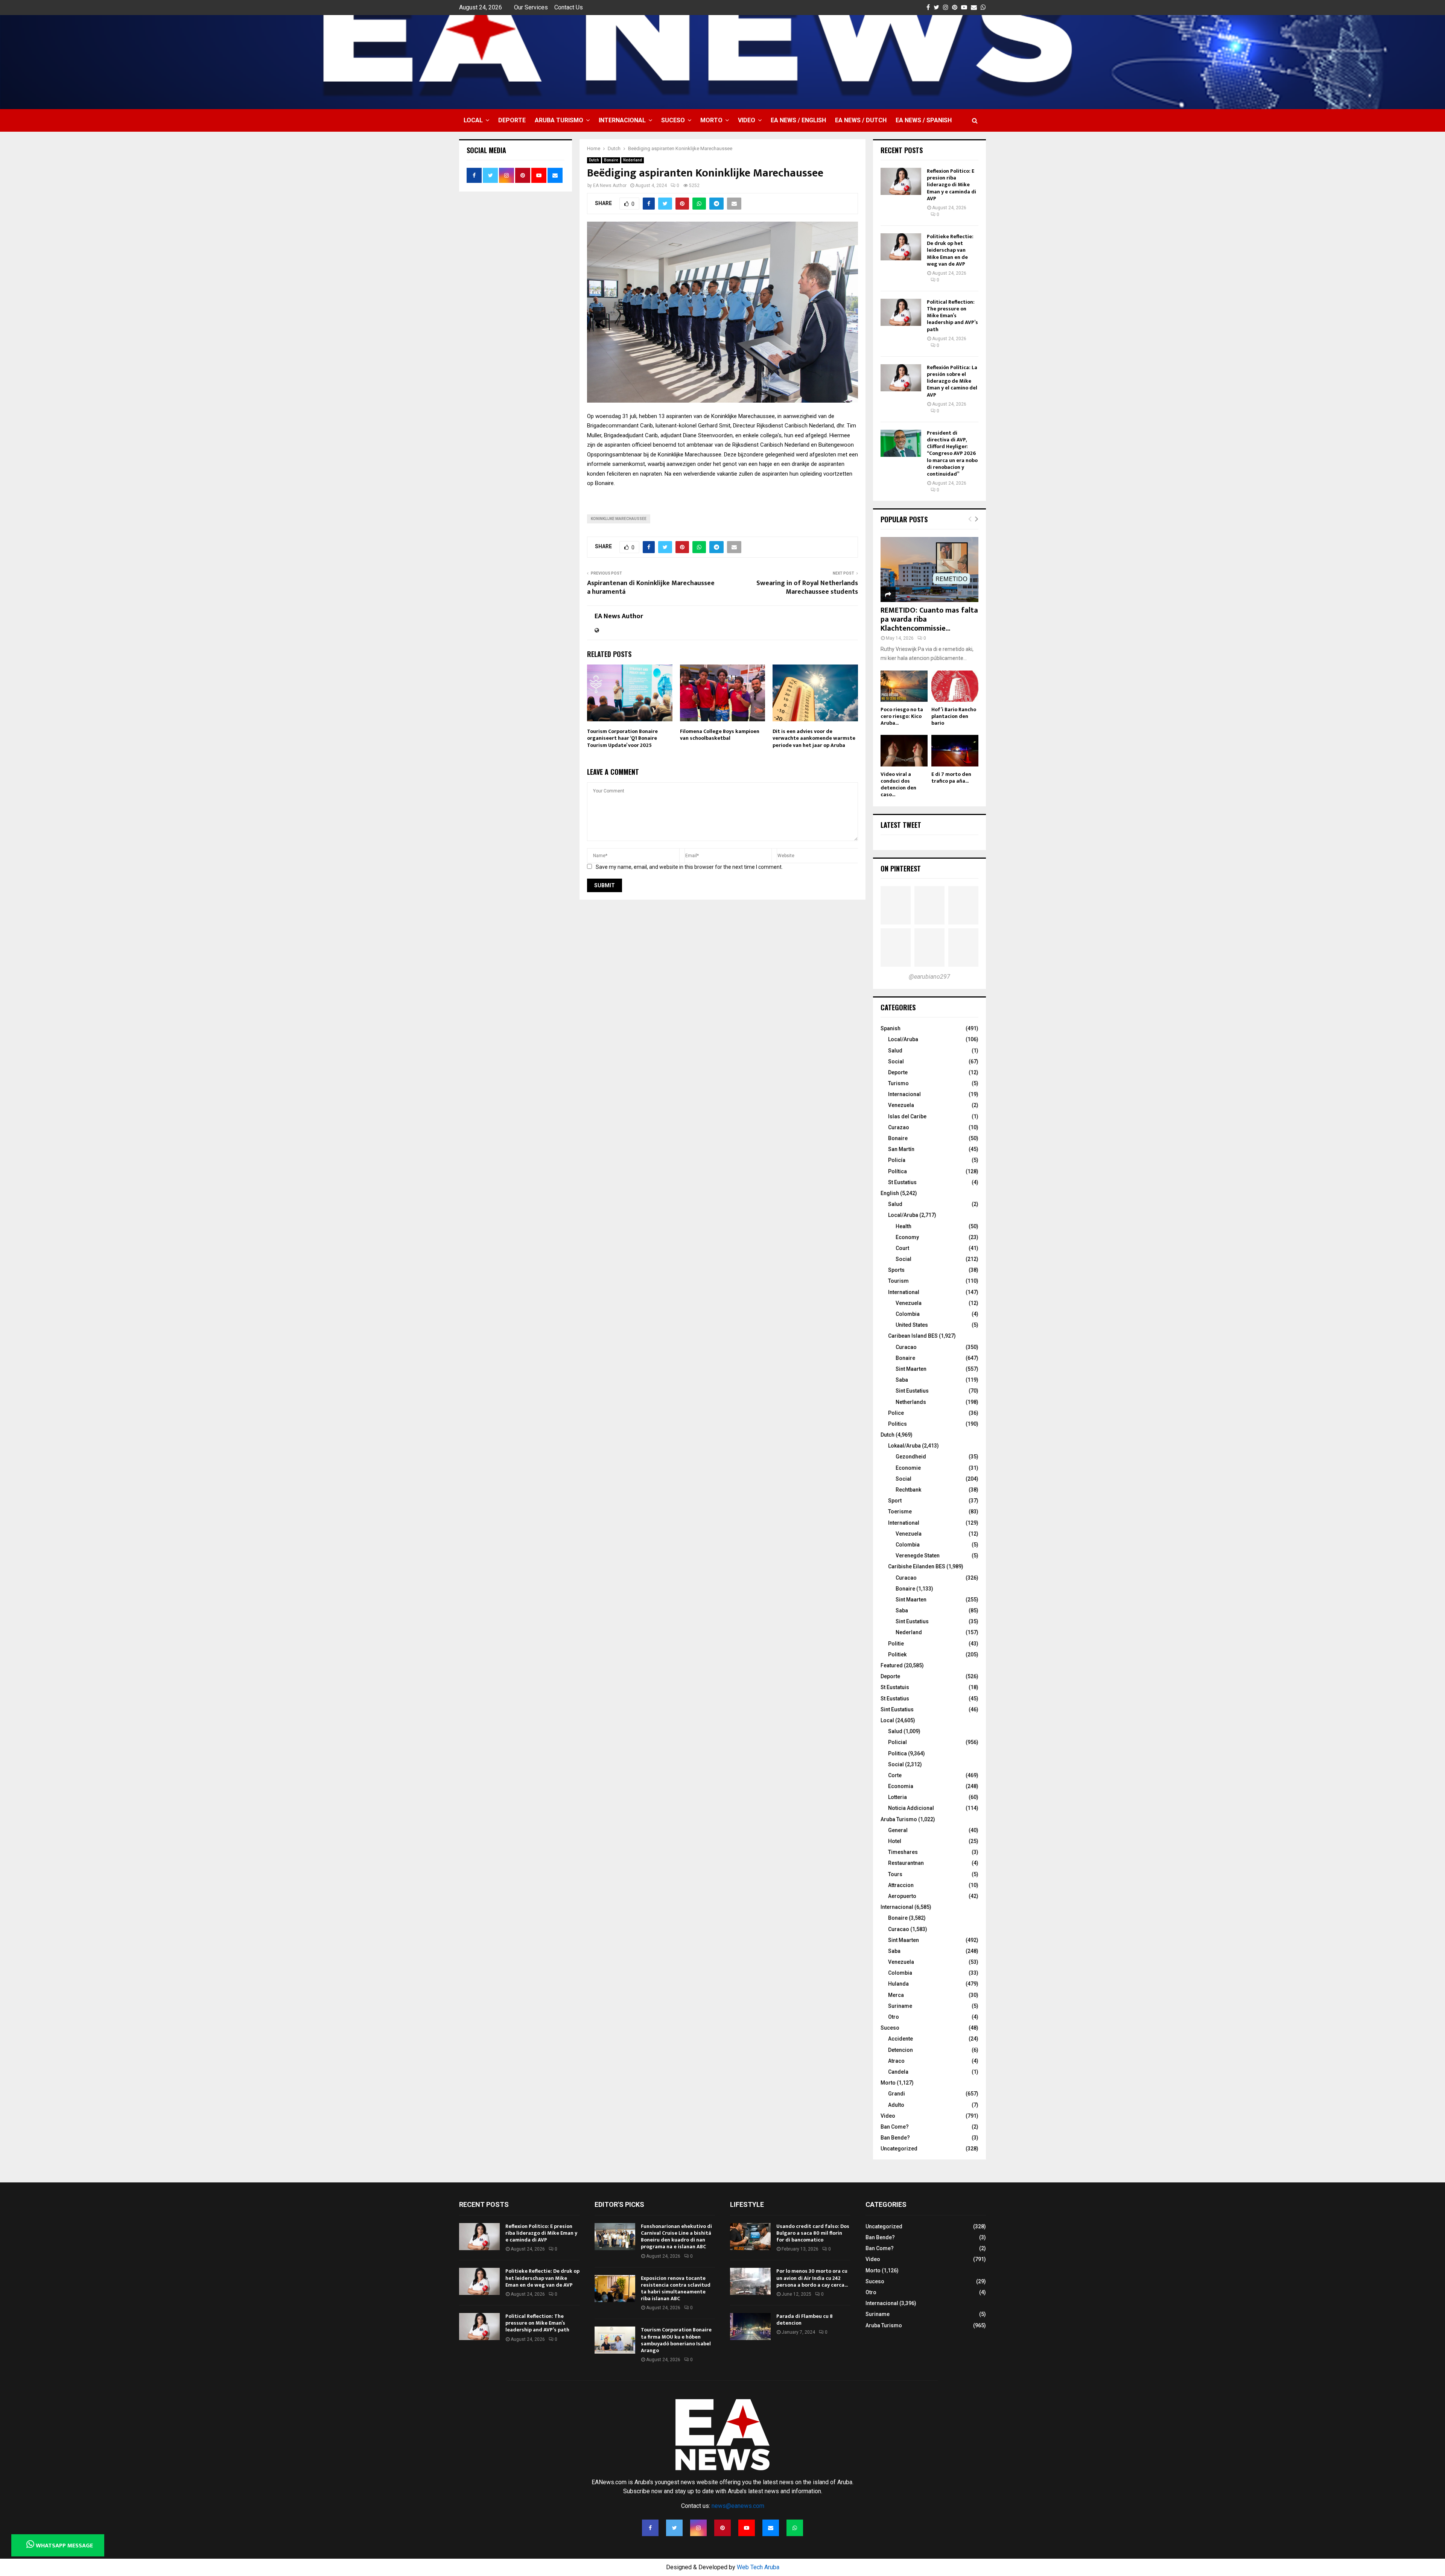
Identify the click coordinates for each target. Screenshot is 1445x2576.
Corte (895, 1775)
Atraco (896, 2061)
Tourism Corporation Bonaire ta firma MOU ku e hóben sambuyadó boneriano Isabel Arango (676, 2340)
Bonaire (611, 160)
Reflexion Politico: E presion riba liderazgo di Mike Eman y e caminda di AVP (951, 185)
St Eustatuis (895, 1687)
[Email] (771, 2528)
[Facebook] (650, 2528)
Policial (897, 1742)
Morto (711, 120)
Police (896, 1413)
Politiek (897, 1654)
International (904, 1292)
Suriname (900, 2006)
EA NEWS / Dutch (861, 120)
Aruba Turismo (559, 120)
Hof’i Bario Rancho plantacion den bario (954, 716)
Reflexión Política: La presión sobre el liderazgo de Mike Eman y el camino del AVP (952, 381)
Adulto (896, 2105)
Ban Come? (895, 2127)
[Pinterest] (722, 2528)
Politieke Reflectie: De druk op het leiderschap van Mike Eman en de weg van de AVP (950, 250)
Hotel (895, 1841)
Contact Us (569, 7)
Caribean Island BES (913, 1336)
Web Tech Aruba (758, 2567)
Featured (892, 1665)
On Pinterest (901, 868)
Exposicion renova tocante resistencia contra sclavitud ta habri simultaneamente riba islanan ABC (676, 2289)
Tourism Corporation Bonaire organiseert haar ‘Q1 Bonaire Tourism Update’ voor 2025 (622, 738)
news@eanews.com (738, 2506)
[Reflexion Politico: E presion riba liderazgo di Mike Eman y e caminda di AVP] (901, 181)
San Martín (901, 1149)
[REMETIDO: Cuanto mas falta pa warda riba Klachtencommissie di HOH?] (929, 569)
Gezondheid (911, 1457)
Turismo (898, 1083)
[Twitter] (674, 2528)
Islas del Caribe (907, 1116)
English (890, 1193)
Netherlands (911, 1402)
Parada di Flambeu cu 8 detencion (805, 2320)
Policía (897, 1160)
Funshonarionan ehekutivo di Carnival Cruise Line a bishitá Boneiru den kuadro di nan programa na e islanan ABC (676, 2237)
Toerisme (900, 1512)
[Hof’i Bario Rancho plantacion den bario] (955, 686)
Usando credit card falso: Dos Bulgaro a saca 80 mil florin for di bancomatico (813, 2233)
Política (897, 1171)
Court (902, 1248)
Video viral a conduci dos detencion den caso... (898, 784)
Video (747, 120)
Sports (896, 1270)
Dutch (594, 160)
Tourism (898, 1281)
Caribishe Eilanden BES (917, 1566)
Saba (902, 1380)
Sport (895, 1501)
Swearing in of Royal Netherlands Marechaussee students (807, 588)
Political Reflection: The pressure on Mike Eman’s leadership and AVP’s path (952, 316)
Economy (907, 1237)
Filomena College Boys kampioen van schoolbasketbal (720, 735)
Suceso (673, 120)
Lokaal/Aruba (904, 1446)
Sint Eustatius (912, 1391)
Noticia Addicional (911, 1808)
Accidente (900, 2039)
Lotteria (897, 1797)
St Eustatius (902, 1182)
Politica (897, 1753)
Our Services (531, 7)
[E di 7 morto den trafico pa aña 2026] (955, 750)
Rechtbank (908, 1490)
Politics (897, 1424)
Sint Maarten (911, 1369)
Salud (895, 1051)
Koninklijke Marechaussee (619, 519)
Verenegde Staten (918, 1556)
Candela (898, 2072)
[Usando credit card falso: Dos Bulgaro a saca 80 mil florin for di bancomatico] (750, 2237)
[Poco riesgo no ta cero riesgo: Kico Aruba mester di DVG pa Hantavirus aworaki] (904, 686)
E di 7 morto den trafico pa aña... (951, 778)
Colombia (908, 1314)
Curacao (906, 1347)
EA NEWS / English (798, 120)
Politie (896, 1644)
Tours (895, 1874)
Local (473, 120)
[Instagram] (698, 2528)
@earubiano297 (929, 977)
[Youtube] (747, 2528)
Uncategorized (899, 2149)
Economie (908, 1468)
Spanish (891, 1028)
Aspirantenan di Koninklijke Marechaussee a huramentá (651, 588)
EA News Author (610, 186)
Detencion (900, 2050)
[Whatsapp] (795, 2528)
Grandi (897, 2094)
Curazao (899, 1127)
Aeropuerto (902, 1896)
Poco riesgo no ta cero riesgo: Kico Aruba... (902, 716)
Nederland (633, 160)
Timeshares (903, 1852)
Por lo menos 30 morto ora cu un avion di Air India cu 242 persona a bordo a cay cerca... (812, 2278)
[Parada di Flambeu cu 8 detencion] (750, 2327)
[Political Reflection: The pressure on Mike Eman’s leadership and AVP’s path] (901, 312)
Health (904, 1226)
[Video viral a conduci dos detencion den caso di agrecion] (904, 750)
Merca (896, 1995)
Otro (894, 2017)
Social (896, 1061)
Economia (901, 1786)
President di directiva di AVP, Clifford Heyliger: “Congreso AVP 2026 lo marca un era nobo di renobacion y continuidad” (952, 453)
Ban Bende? (895, 2138)
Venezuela (901, 1105)
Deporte (512, 120)
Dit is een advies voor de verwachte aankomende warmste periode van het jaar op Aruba (814, 738)
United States (912, 1325)
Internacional (622, 120)
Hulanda (898, 1984)
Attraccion (901, 1885)
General (898, 1830)
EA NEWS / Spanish (924, 120)
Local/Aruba (903, 1039)
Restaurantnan (906, 1863)
